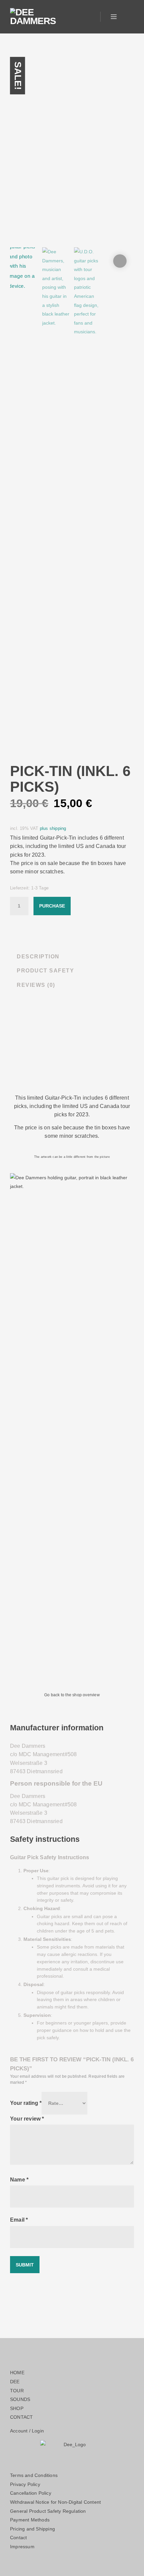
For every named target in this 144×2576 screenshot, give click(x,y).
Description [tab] (38, 957)
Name (19, 2179)
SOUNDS (20, 2399)
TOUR (17, 2391)
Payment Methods (30, 2520)
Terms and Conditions (34, 2475)
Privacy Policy (25, 2484)
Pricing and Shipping (32, 2529)
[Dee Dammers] (33, 17)
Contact (18, 2538)
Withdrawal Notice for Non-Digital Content (55, 2502)
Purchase (52, 906)
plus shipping (53, 829)
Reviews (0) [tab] (36, 985)
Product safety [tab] (45, 971)
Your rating (26, 2103)
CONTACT (21, 2417)
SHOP (17, 2408)
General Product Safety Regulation (48, 2511)
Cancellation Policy (31, 2493)
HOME (17, 2373)
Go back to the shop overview (72, 1695)
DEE (15, 2382)
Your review (27, 2119)
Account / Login (27, 2431)
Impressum (22, 2547)
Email (19, 2220)
